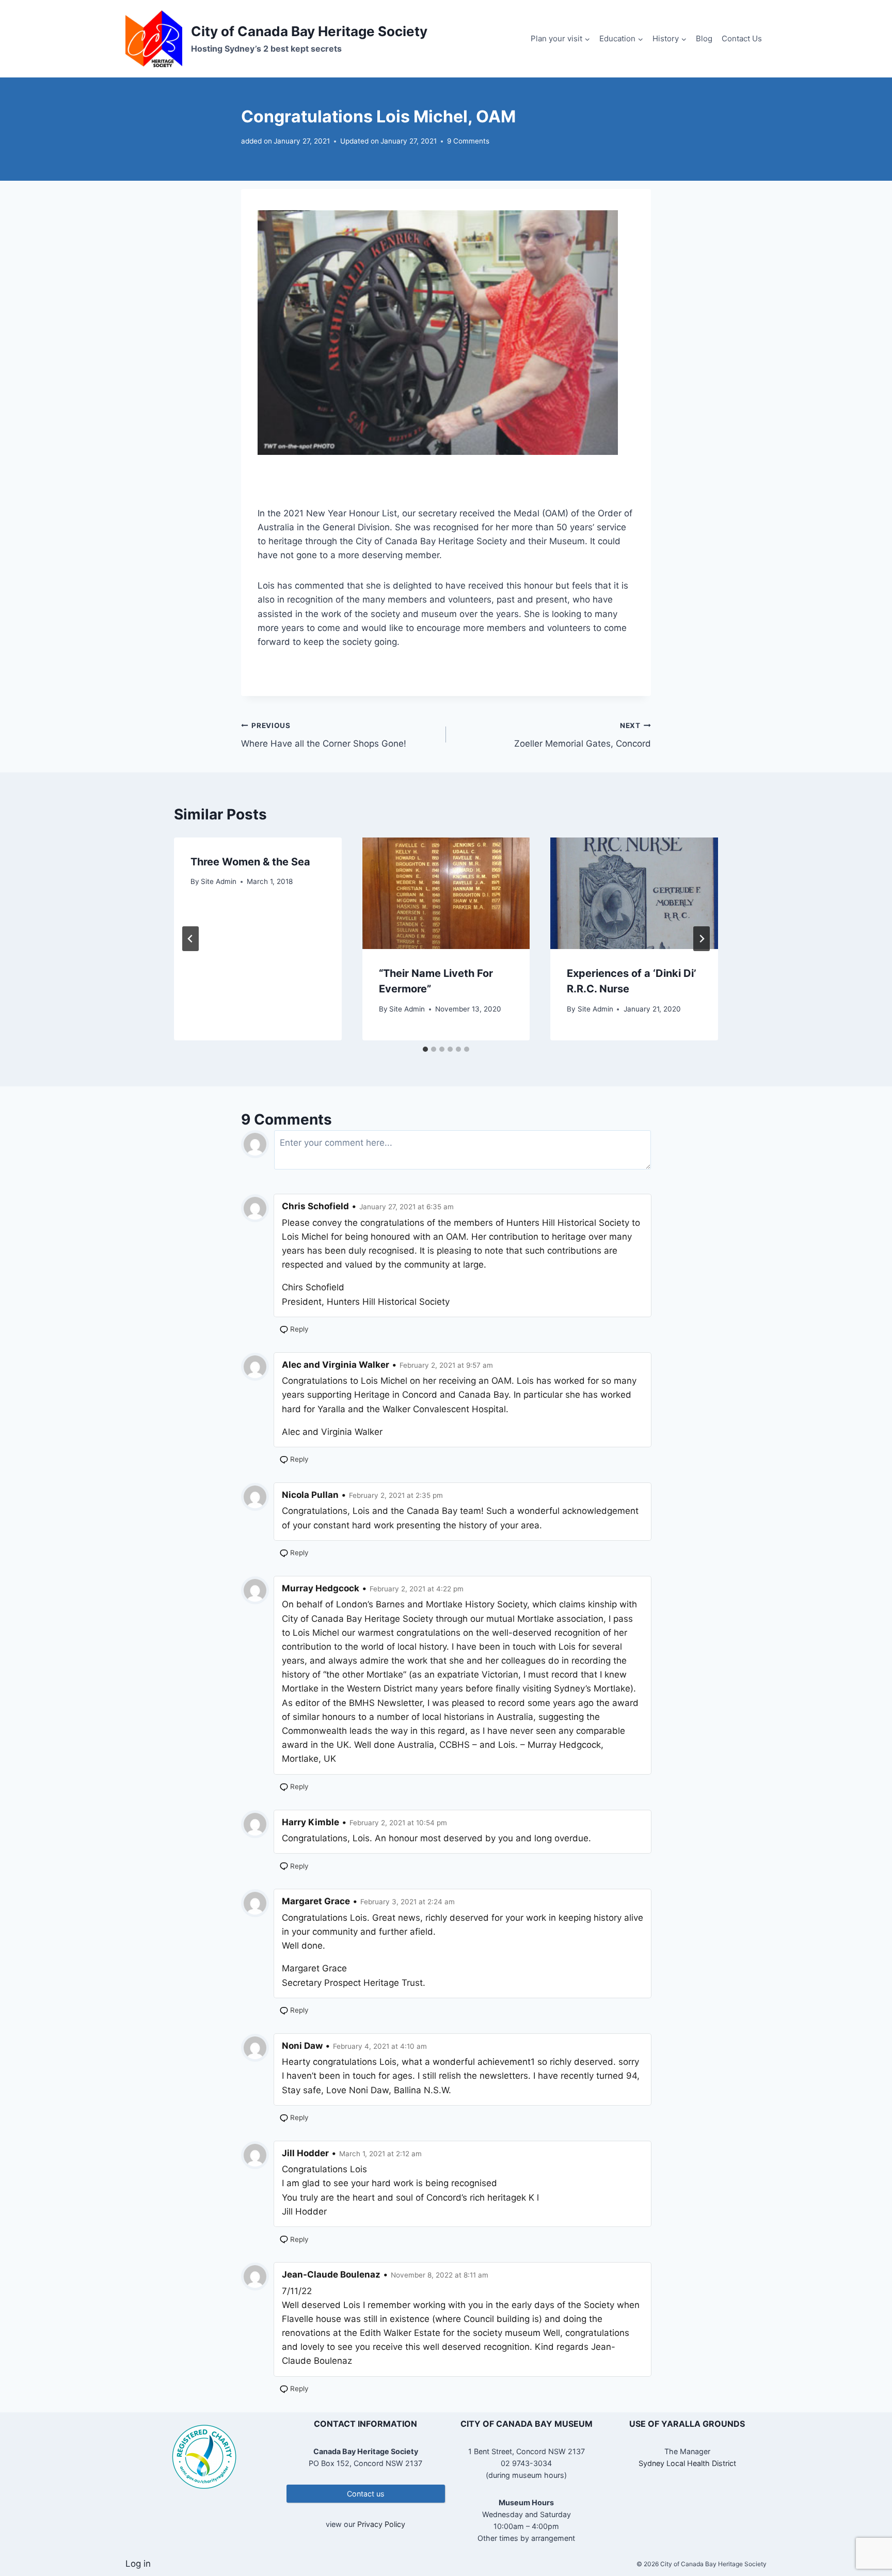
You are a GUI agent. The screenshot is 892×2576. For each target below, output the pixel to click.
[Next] (702, 939)
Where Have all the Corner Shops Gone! (324, 735)
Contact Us (742, 38)
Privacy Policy (381, 2524)
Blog (704, 38)
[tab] (425, 1049)
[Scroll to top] (866, 2534)
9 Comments (468, 141)
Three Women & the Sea (250, 862)
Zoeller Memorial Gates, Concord (583, 735)
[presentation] (446, 893)
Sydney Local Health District (687, 2463)
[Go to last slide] (190, 939)
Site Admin (219, 881)
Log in (138, 2564)
